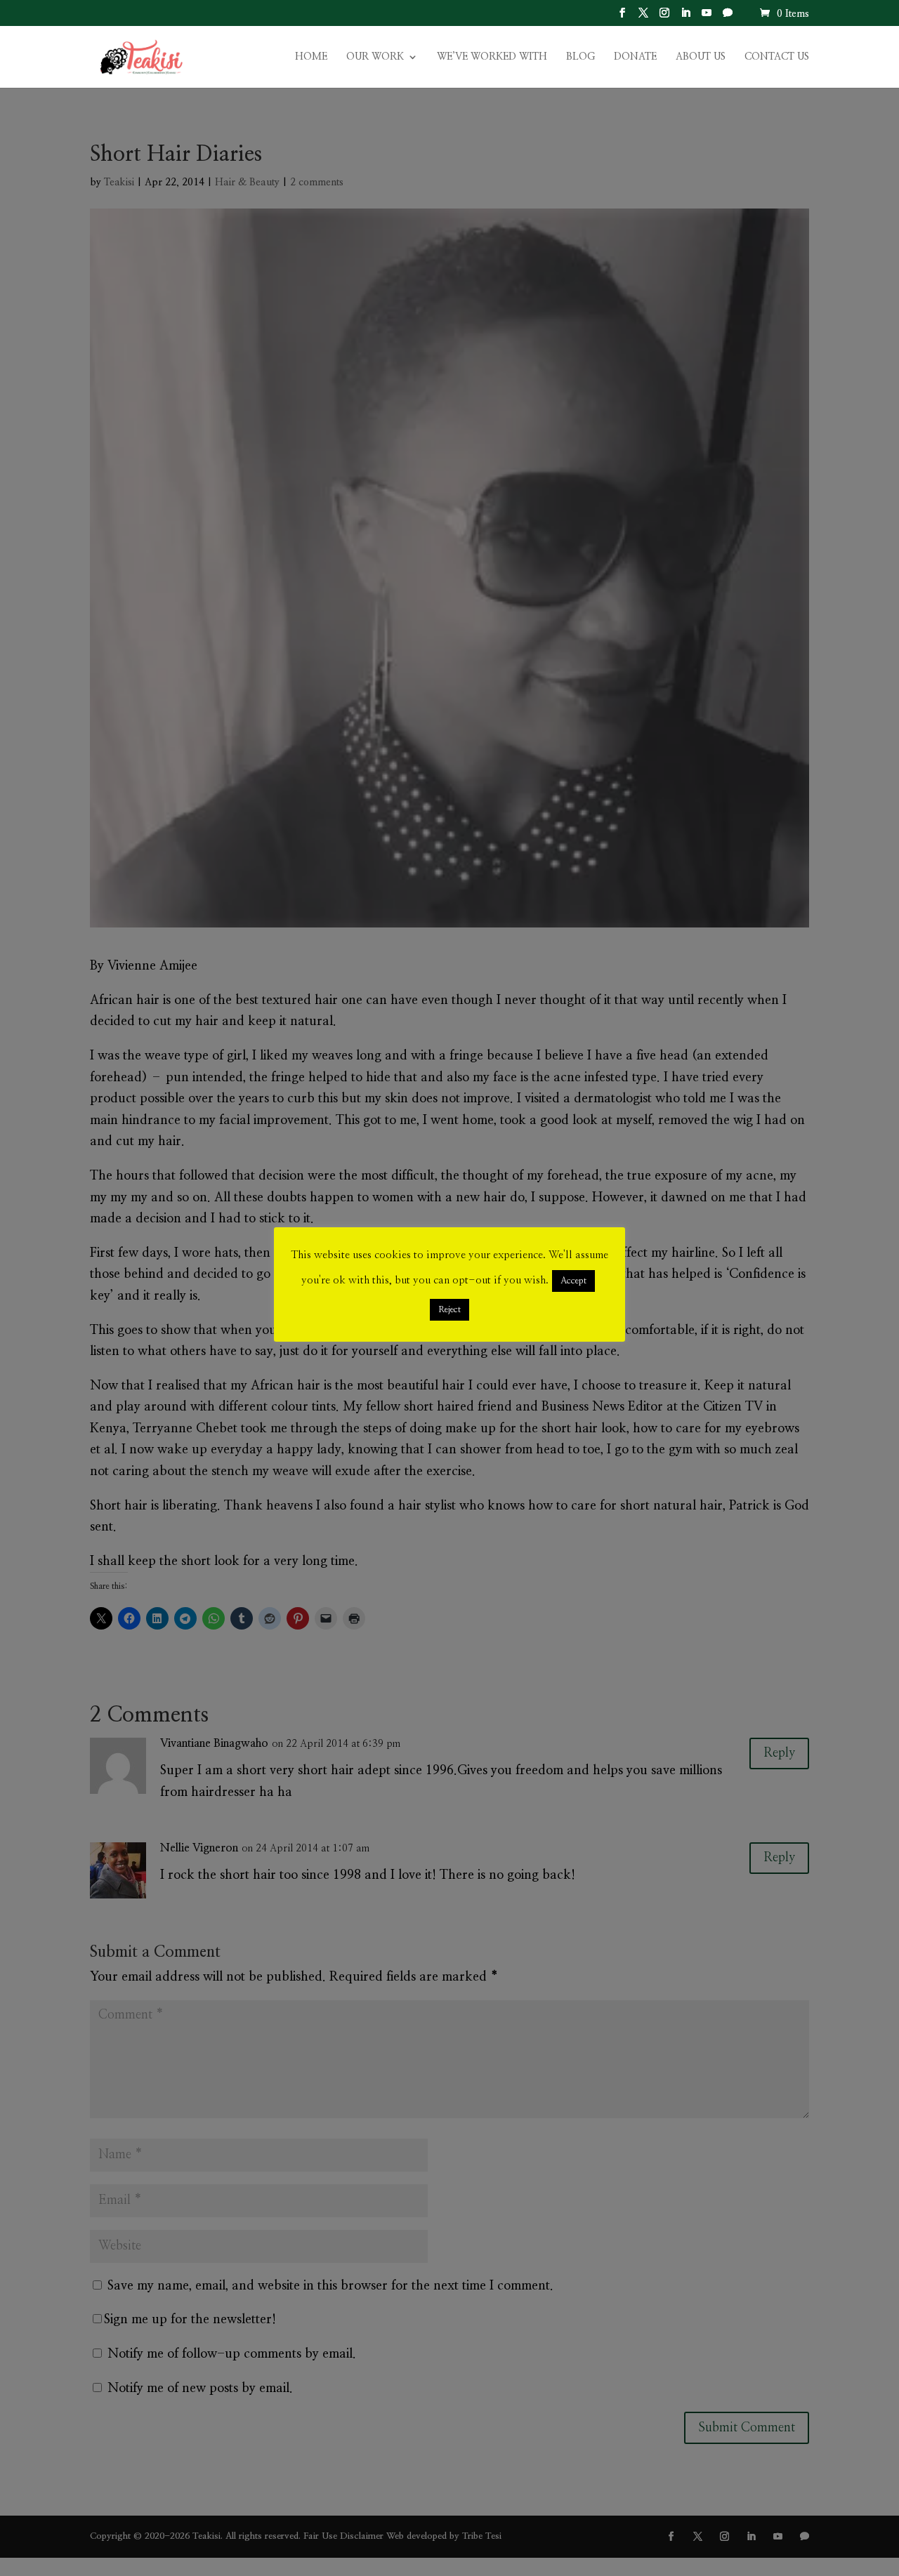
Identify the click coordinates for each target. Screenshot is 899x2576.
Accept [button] (573, 1281)
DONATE (635, 57)
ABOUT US (701, 57)
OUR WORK (375, 57)
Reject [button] (449, 1310)
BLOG (580, 57)
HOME (311, 57)
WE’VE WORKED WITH (492, 57)
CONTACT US (777, 57)
